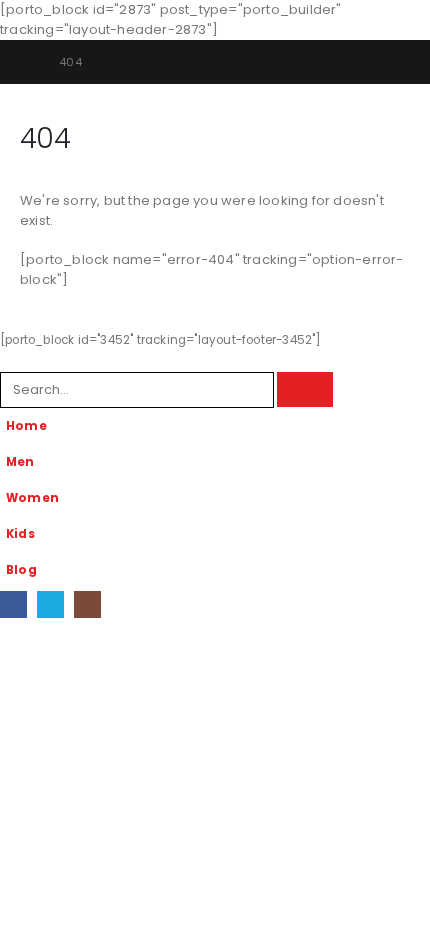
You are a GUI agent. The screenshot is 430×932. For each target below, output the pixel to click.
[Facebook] (13, 604)
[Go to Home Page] (25, 62)
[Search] (305, 389)
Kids (20, 534)
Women (32, 498)
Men (20, 462)
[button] (11, 359)
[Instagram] (87, 604)
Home (26, 426)
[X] (50, 604)
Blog (21, 570)
